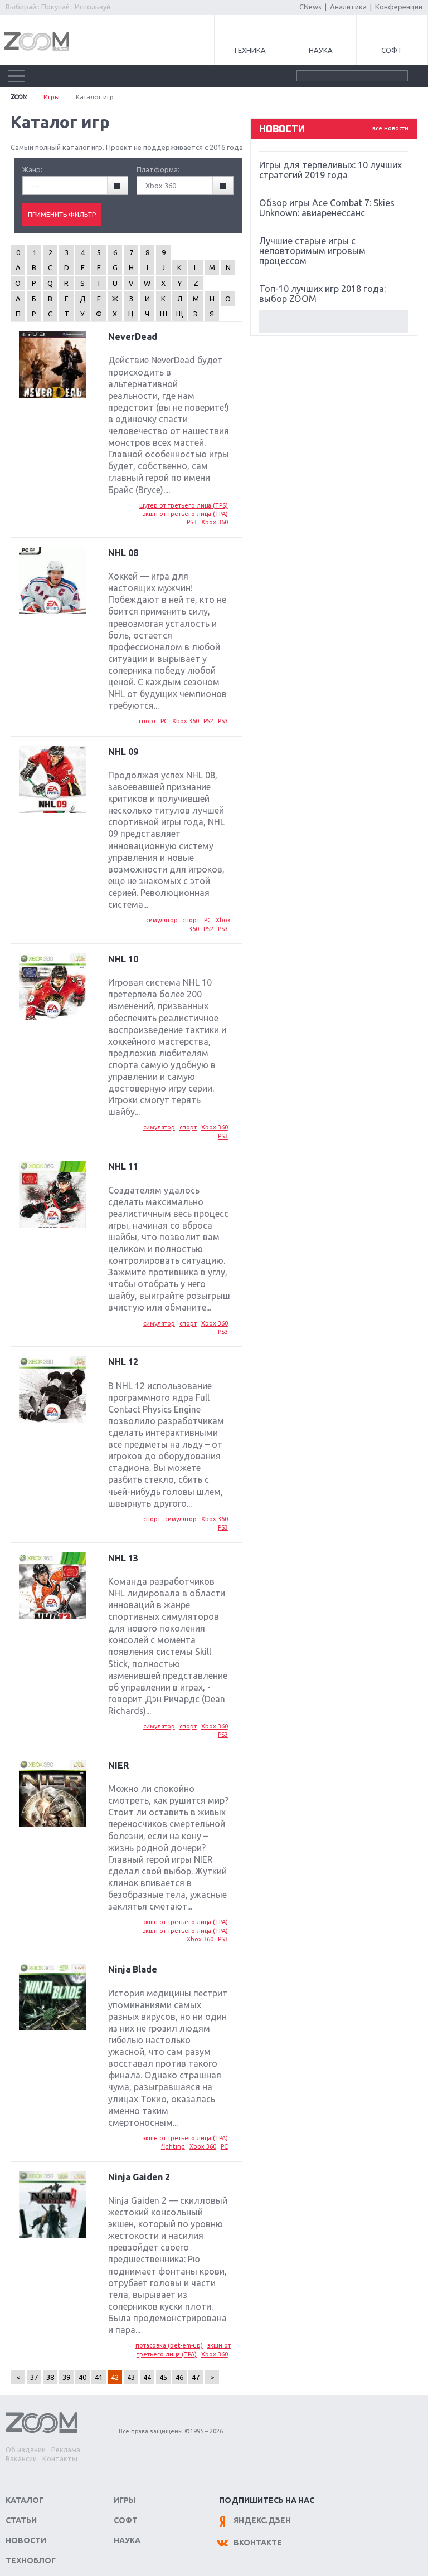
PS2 (208, 721)
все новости (390, 128)
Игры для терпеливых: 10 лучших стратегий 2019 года (330, 170)
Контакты (60, 2458)
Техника (249, 50)
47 (196, 2377)
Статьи (21, 2520)
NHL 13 (123, 1558)
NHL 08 (123, 553)
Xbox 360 (215, 522)
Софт (392, 50)
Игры (52, 97)
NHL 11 (123, 1166)
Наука (321, 50)
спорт (147, 721)
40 (82, 2377)
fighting (173, 2146)
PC (164, 721)
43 (131, 2377)
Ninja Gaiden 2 (139, 2177)
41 (99, 2377)
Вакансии (21, 2458)
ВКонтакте (258, 2543)
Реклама (66, 2450)
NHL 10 (123, 959)
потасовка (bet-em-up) (169, 2345)
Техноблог (31, 2560)
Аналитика (348, 7)
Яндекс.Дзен (262, 2520)
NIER (118, 1765)
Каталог (25, 2500)
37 (34, 2377)
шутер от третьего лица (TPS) (184, 505)
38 (50, 2377)
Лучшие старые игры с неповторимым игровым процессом (312, 251)
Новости (26, 2540)
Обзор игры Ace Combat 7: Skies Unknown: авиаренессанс (327, 208)
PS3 (192, 522)
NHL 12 (123, 1362)
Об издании (26, 2450)
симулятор (162, 920)
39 (66, 2377)
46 (179, 2377)
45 (163, 2377)
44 (147, 2377)
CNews (310, 7)
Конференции (399, 7)
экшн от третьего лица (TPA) (185, 514)
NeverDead (133, 337)
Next (334, 322)
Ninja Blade (133, 1969)
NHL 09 (123, 752)
